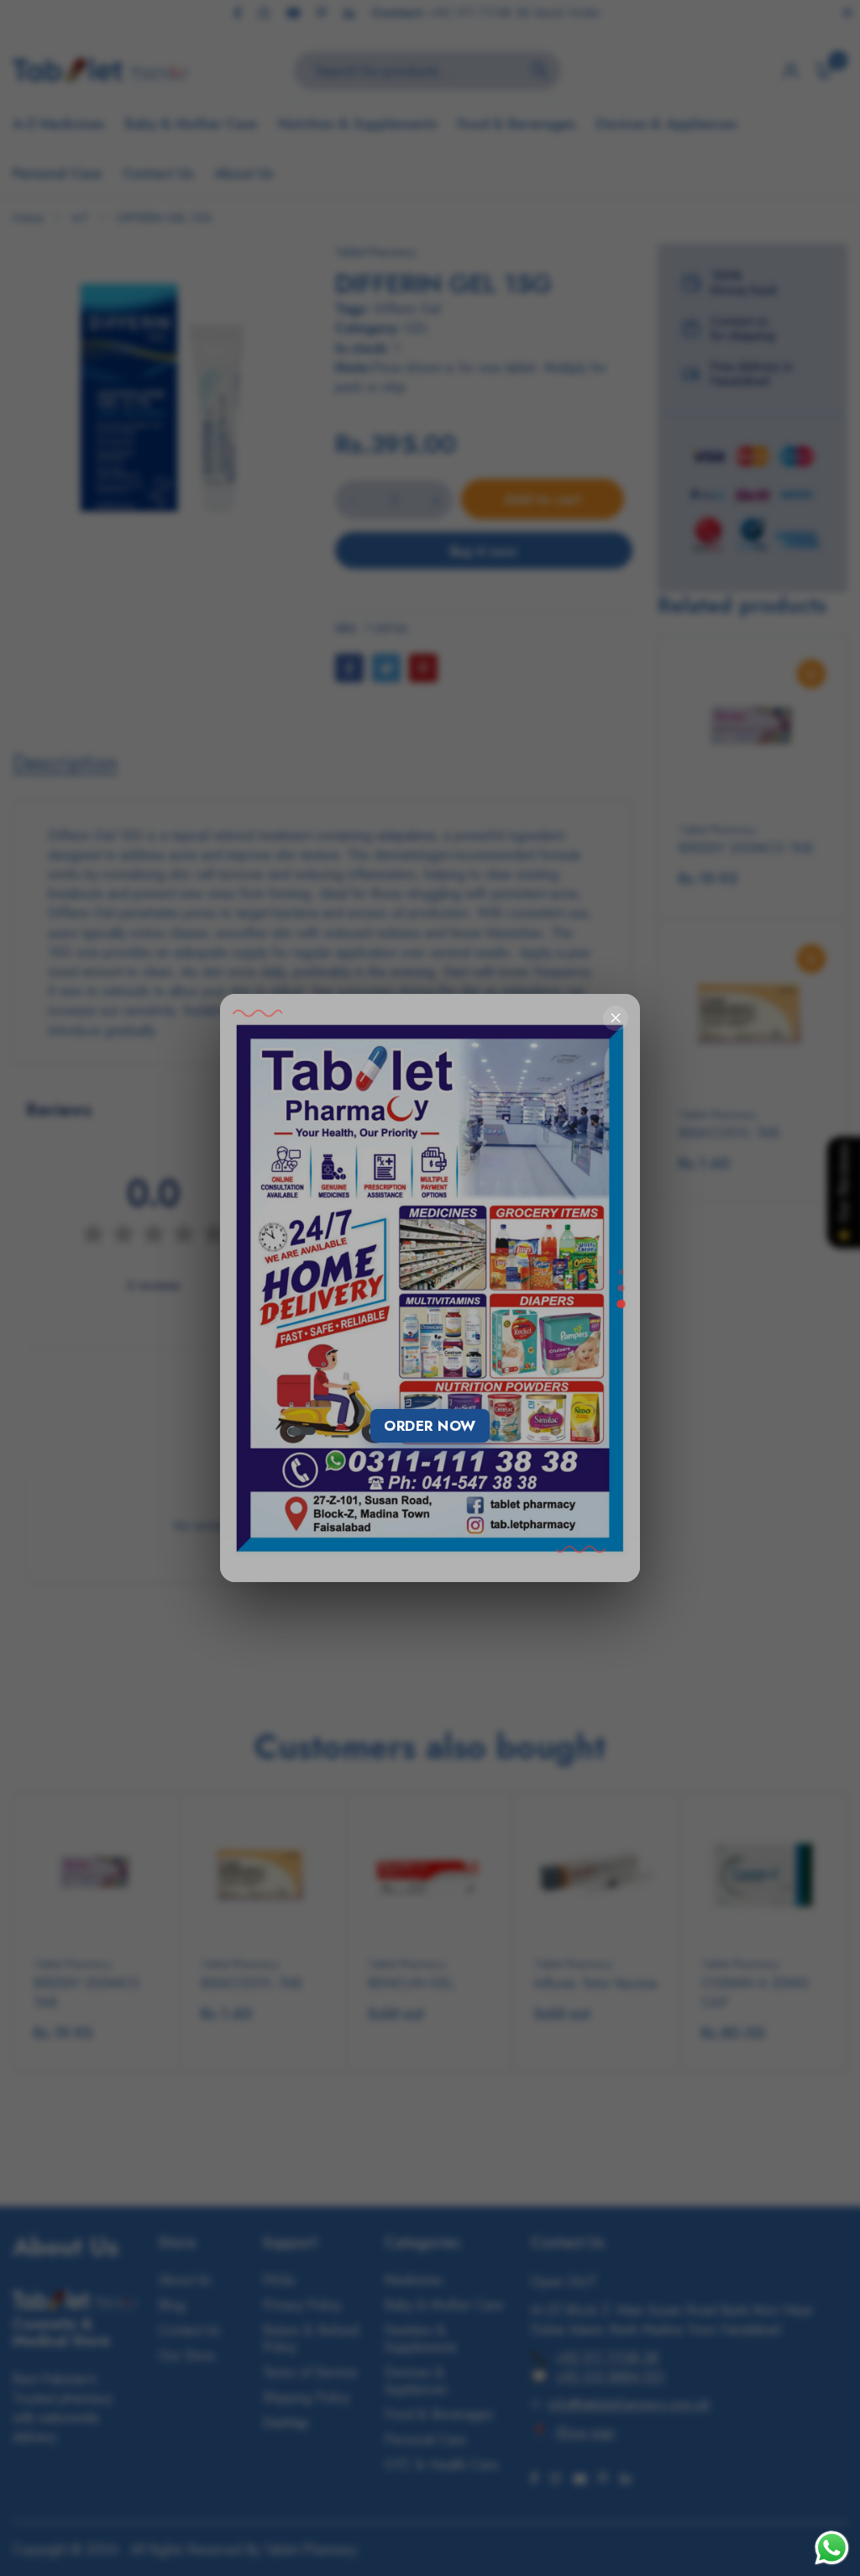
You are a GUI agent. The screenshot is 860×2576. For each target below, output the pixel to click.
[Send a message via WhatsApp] (832, 2548)
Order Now (430, 1426)
